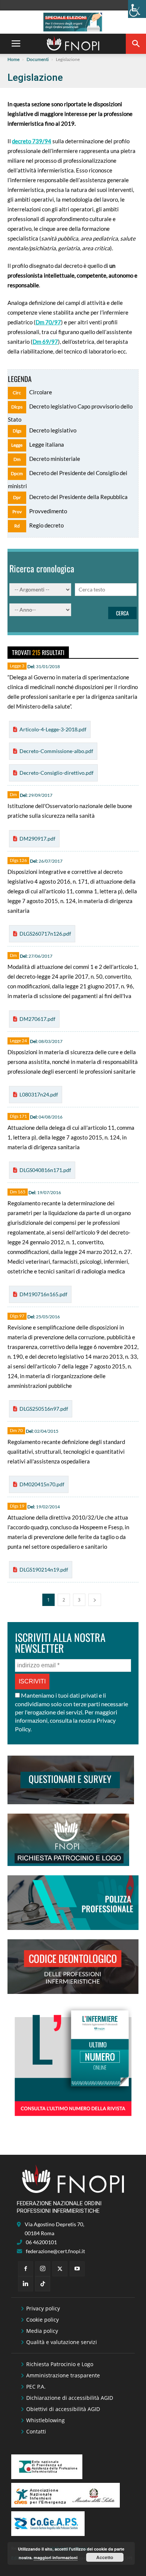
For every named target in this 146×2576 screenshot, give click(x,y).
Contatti (36, 2431)
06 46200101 (41, 2242)
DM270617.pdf (37, 1019)
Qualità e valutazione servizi (62, 2342)
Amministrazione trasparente (63, 2375)
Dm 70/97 (48, 322)
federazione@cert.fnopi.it (55, 2251)
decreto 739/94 (32, 141)
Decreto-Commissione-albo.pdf (56, 751)
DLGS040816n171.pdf (45, 1170)
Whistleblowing (45, 2420)
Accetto (105, 2557)
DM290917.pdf (37, 839)
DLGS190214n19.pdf (44, 1570)
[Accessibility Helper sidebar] (137, 9)
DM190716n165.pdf (43, 1294)
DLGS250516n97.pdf (44, 1409)
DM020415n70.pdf (42, 1484)
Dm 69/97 (45, 342)
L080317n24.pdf (39, 1094)
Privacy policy (43, 2308)
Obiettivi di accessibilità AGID (63, 2409)
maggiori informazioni (56, 2557)
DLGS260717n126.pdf (45, 934)
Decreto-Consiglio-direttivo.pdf (57, 773)
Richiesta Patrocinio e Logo (60, 2364)
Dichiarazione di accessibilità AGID (70, 2398)
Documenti (38, 59)
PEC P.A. (36, 2387)
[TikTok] (43, 2284)
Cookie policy (42, 2320)
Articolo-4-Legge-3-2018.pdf (53, 729)
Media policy (42, 2331)
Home (13, 59)
